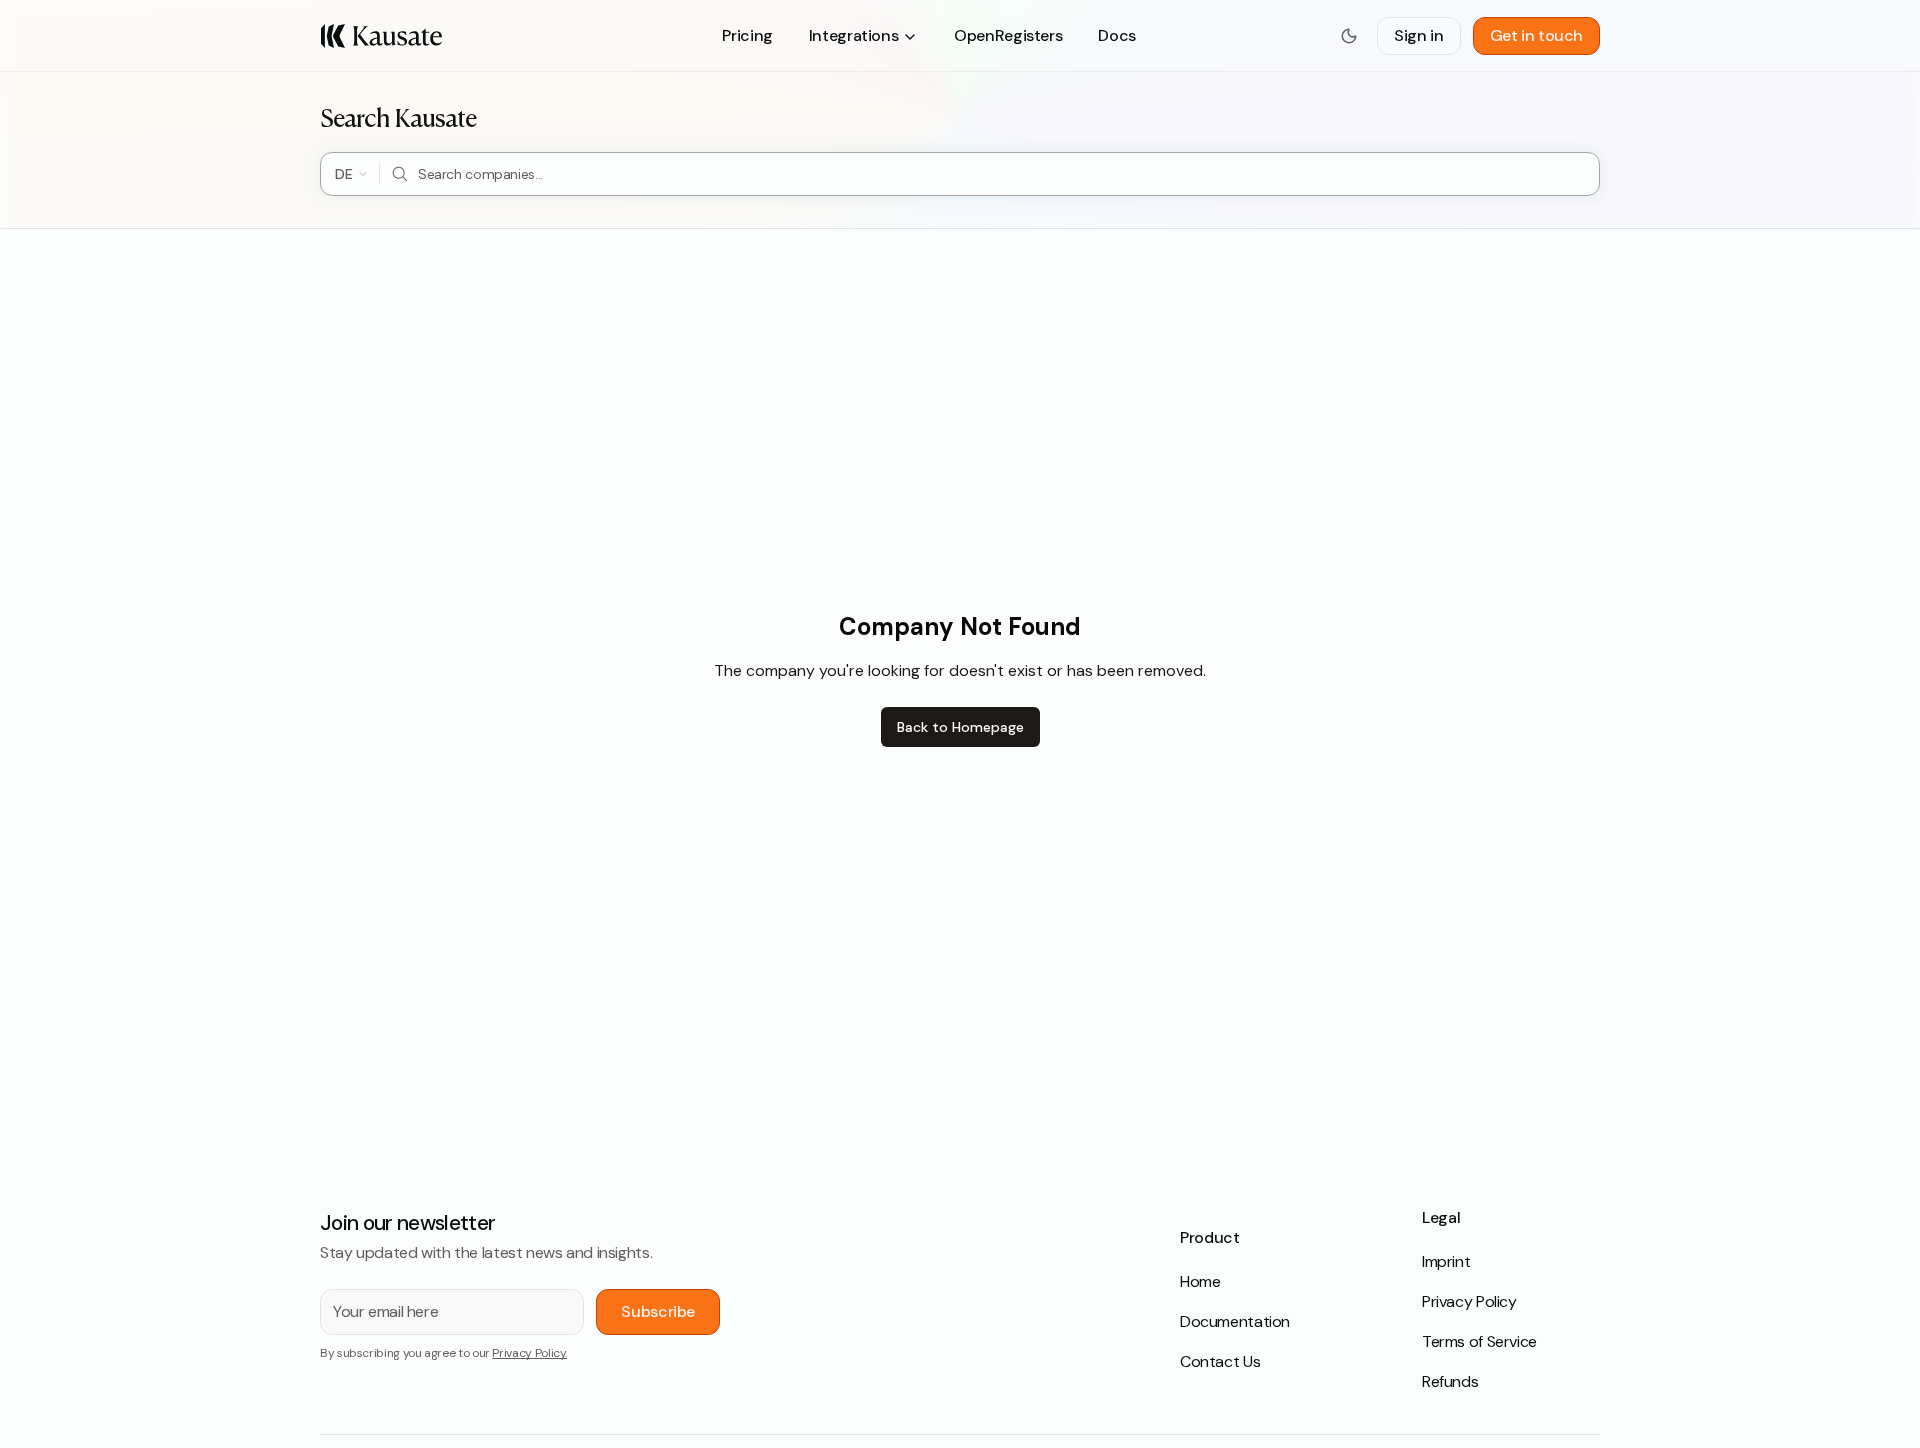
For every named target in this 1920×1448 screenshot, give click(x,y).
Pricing (747, 35)
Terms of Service (1479, 1341)
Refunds (1450, 1381)
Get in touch (1536, 35)
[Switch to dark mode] (1349, 36)
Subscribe (658, 1311)
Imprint (1446, 1261)
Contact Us (1220, 1361)
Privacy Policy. (529, 1353)
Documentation (1235, 1321)
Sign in (1418, 35)
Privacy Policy (1469, 1301)
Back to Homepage (960, 727)
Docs (1116, 35)
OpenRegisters (1008, 35)
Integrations (853, 35)
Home (1200, 1281)
